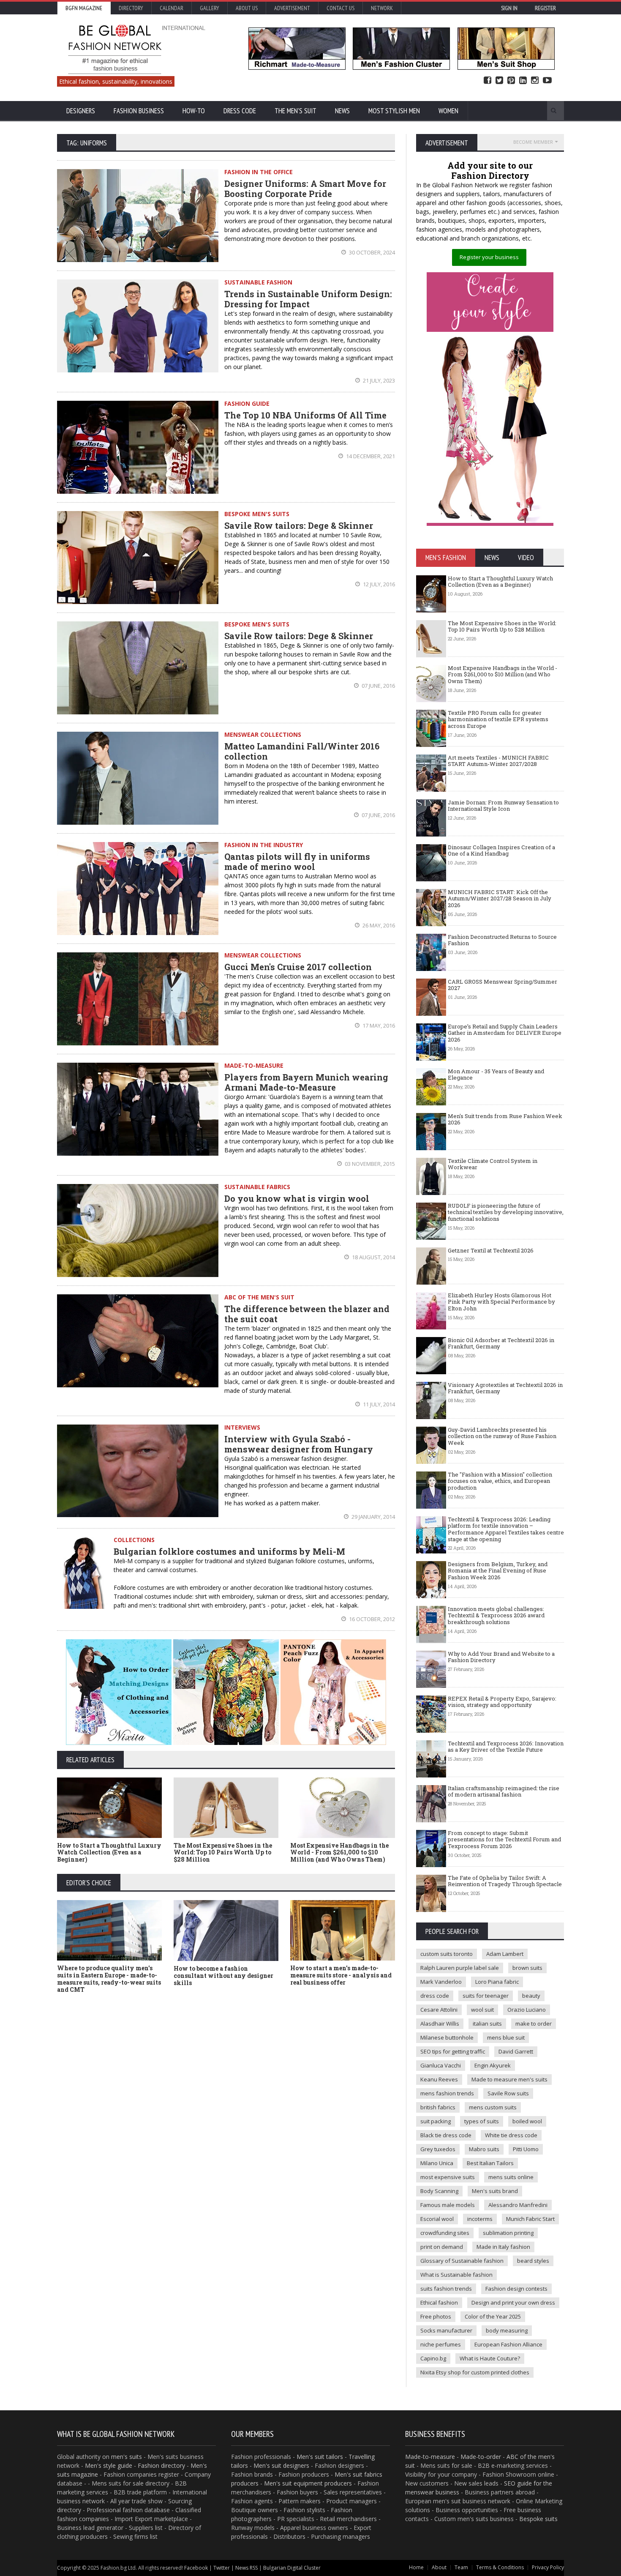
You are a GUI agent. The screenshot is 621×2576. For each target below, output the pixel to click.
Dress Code (240, 111)
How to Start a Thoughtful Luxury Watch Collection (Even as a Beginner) (109, 1853)
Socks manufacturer (446, 2330)
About (439, 2567)
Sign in (509, 8)
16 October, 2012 (371, 1619)
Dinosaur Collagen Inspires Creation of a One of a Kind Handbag (501, 850)
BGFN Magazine (84, 8)
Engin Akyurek (493, 2065)
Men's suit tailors (320, 2457)
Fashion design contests (516, 2289)
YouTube (547, 81)
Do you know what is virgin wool (297, 1198)
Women (448, 111)
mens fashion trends (447, 2093)
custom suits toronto (447, 1954)
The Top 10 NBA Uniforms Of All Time (305, 415)
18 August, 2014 (373, 1257)
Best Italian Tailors (490, 2163)
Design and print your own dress (513, 2303)
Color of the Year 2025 (493, 2316)
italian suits (487, 2024)
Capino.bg (433, 2358)
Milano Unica (437, 2163)
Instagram (535, 81)
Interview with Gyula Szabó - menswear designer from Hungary (299, 1444)
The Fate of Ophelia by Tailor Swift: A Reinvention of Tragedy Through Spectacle (505, 1881)
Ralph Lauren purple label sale (460, 1968)
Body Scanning (439, 2191)
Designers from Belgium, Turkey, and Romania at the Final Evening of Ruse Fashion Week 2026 (498, 1571)
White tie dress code (511, 2135)
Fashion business (139, 111)
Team (461, 2567)
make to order (534, 2024)
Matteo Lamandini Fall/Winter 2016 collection (302, 751)
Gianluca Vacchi (441, 2065)
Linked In (523, 81)
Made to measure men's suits (509, 2079)
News (342, 111)
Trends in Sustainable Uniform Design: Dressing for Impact (308, 299)
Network (382, 8)
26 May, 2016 (378, 925)
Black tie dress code (446, 2135)
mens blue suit (506, 2037)
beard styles (533, 2261)
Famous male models (448, 2205)
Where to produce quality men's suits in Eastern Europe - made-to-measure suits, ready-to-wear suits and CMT (109, 1978)
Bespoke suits (538, 2519)
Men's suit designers (281, 2465)
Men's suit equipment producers (308, 2483)
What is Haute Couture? (490, 2358)
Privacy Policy (548, 2567)
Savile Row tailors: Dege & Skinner (299, 525)
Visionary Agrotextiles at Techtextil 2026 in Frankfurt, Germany (505, 1388)
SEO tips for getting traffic (453, 2051)
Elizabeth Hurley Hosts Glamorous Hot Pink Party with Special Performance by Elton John (501, 1302)
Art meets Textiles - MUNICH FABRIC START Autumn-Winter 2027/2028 (498, 761)
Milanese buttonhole (447, 2037)
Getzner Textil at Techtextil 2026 (491, 1250)
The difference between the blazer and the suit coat (307, 1314)
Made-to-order (481, 2457)
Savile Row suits (508, 2093)
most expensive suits (448, 2177)
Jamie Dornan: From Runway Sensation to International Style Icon (503, 806)
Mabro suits (484, 2149)
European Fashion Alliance (508, 2344)
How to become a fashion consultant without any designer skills (223, 1976)
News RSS (246, 2568)
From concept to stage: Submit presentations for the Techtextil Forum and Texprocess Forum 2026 (504, 1839)
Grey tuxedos (438, 2149)
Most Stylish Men (394, 111)
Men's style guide (109, 2465)
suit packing (436, 2121)
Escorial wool (437, 2219)
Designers (81, 111)
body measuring (507, 2330)
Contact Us (340, 8)
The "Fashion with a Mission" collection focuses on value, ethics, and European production (500, 1481)
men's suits (127, 2457)
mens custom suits (493, 2107)
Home (416, 2567)
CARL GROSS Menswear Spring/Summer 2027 (503, 985)
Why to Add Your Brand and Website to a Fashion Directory (501, 1657)
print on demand (442, 2247)
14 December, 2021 (370, 456)
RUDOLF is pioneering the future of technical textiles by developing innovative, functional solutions (506, 1212)
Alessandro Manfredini (518, 2205)
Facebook (488, 81)
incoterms (480, 2219)
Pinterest (511, 81)
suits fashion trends (446, 2289)
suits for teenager (486, 1996)
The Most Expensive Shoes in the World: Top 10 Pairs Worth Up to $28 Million (223, 1853)
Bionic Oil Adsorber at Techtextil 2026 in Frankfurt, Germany (501, 1343)
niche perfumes (441, 2344)
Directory (131, 8)
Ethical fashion (439, 2303)
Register (545, 8)
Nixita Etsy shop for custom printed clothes (475, 2372)
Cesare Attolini (439, 2010)
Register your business (489, 257)
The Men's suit (296, 111)
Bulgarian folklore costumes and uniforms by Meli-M (229, 1551)
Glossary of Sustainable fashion (462, 2261)
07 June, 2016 (378, 686)
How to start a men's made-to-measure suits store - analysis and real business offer (341, 1975)
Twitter (499, 81)
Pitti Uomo (526, 2149)
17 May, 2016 (378, 1025)
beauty (531, 1996)
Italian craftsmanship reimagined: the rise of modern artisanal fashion (504, 1791)
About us (247, 8)
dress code (435, 1996)
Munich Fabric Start (530, 2219)
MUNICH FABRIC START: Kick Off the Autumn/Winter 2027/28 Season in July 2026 (500, 898)
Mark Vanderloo (441, 1982)
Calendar (172, 8)
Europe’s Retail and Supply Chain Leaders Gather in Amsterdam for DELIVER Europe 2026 (505, 1033)
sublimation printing (508, 2233)
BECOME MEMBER (533, 142)
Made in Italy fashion (503, 2247)
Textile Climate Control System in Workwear (493, 1164)
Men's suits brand (495, 2191)
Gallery (210, 8)
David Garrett (516, 2051)
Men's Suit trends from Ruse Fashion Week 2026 (505, 1119)
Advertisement (292, 8)
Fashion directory (161, 2465)
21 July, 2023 (378, 380)
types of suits (482, 2121)
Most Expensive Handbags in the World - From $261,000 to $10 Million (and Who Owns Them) (339, 1853)
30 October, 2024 (371, 252)
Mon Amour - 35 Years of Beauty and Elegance (496, 1075)
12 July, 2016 (378, 584)
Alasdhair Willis (440, 2024)
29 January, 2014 (373, 1517)
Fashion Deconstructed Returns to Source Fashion (502, 940)
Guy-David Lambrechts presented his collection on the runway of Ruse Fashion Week (502, 1436)
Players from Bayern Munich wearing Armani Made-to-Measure (306, 1082)
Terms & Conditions (500, 2567)
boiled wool (527, 2121)
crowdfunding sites (445, 2233)
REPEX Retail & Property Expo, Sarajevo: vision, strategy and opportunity (502, 1702)
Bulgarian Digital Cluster (292, 2568)
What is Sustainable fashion (456, 2275)
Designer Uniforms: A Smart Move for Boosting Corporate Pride (305, 189)
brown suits (527, 1968)
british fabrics (438, 2107)
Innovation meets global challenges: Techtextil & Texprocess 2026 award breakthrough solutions (496, 1615)
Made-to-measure (430, 2457)
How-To (194, 111)
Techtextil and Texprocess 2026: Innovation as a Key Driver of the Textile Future (506, 1747)
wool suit (482, 2010)
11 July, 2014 (378, 1404)
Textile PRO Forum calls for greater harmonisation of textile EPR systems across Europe (498, 719)
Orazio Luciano (527, 2010)
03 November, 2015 (369, 1164)
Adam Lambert (505, 1954)
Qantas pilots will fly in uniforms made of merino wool (297, 861)
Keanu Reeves (439, 2079)
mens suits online (511, 2177)
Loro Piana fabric (497, 1982)
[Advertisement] (226, 2063)
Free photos (436, 2316)
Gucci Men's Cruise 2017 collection (298, 967)
